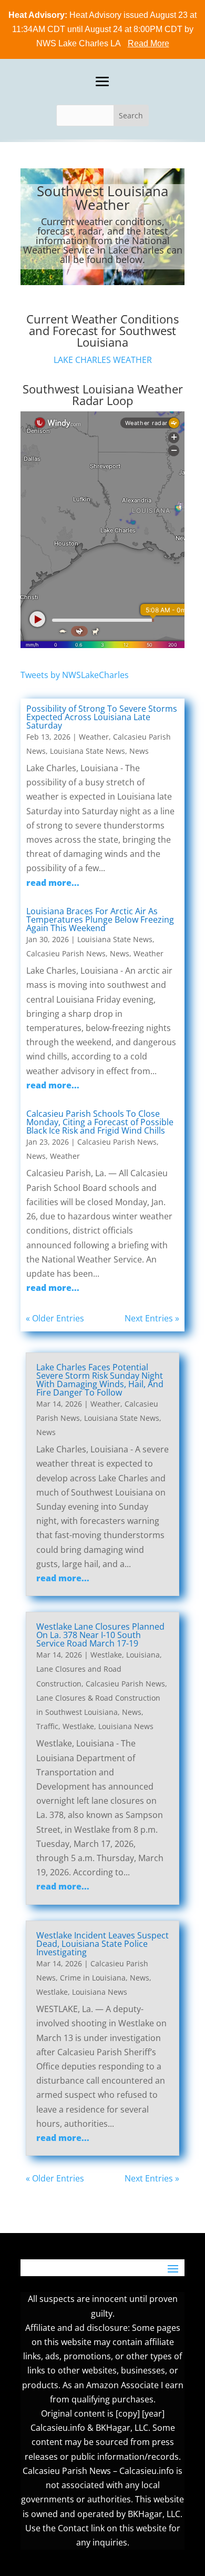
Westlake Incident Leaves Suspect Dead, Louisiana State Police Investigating (102, 1944)
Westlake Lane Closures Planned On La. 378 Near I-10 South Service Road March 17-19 (100, 1635)
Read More (148, 43)
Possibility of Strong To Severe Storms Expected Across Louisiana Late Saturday (102, 717)
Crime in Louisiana (93, 1978)
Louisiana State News (88, 751)
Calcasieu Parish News (66, 953)
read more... (53, 883)
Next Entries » (152, 1318)
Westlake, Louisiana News (108, 1726)
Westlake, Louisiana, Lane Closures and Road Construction (99, 1669)
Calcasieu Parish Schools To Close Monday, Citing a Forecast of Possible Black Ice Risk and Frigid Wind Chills (100, 1122)
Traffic (47, 1726)
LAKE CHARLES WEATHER (103, 360)
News (139, 751)
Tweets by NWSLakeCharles (75, 675)
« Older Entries (55, 1318)
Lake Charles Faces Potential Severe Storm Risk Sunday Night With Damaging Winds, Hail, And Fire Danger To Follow (100, 1380)
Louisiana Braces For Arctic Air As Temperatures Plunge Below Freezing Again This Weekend (100, 920)
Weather (94, 737)
